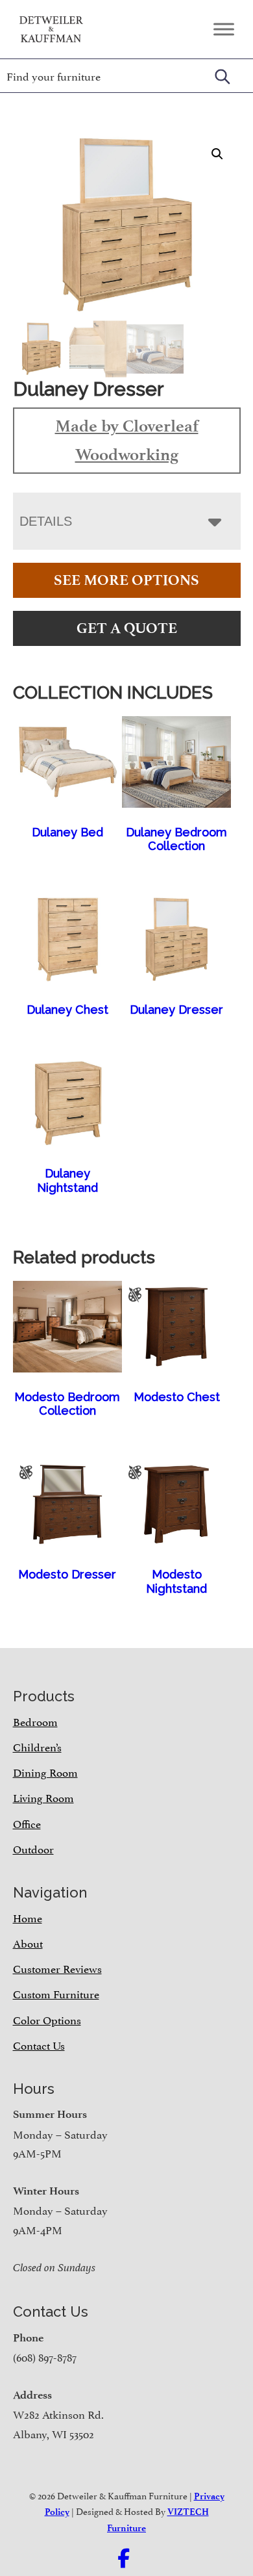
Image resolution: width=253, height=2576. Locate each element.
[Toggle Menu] (224, 29)
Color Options (47, 2019)
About (28, 1942)
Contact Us (39, 2044)
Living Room (43, 1797)
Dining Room (45, 1771)
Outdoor (33, 1848)
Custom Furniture (56, 1993)
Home (28, 1917)
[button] (217, 154)
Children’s (37, 1746)
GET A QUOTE (127, 628)
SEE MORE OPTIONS (126, 580)
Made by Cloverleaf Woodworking (127, 440)
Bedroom (35, 1721)
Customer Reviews (57, 1968)
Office (27, 1823)
